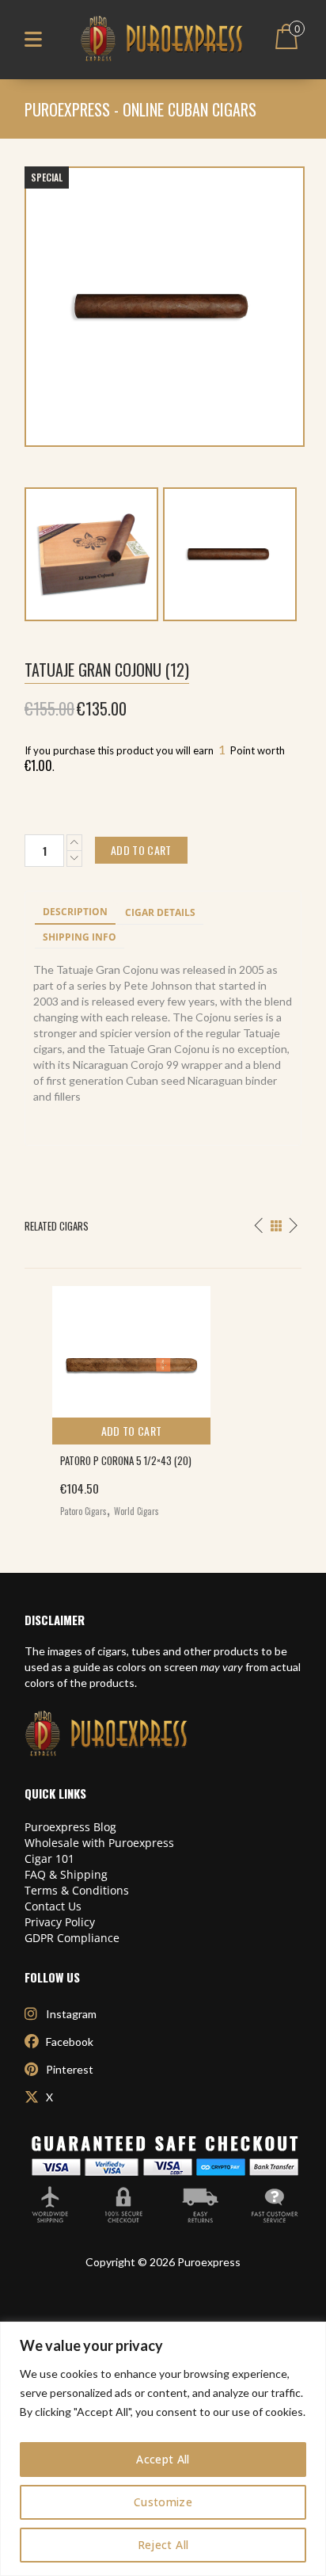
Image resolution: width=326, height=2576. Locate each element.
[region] (163, 2449)
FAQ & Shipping (66, 1874)
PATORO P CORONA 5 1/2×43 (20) (126, 1460)
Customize (163, 2502)
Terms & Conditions (77, 1890)
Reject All (163, 2545)
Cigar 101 (49, 1859)
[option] (163, 1398)
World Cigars (136, 1511)
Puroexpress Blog (70, 1827)
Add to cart (132, 1431)
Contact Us (53, 1906)
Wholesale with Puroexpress (99, 1843)
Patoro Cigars (83, 1511)
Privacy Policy (60, 1922)
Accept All (163, 2459)
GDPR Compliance (72, 1938)
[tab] (75, 913)
